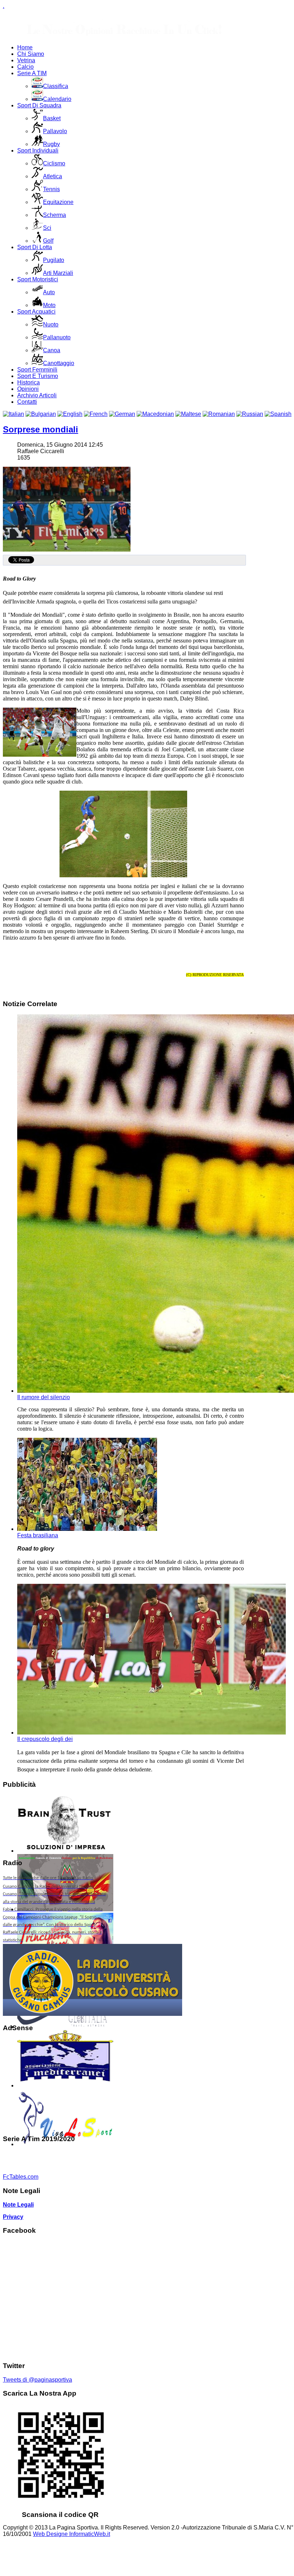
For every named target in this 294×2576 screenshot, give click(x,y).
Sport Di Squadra (39, 105)
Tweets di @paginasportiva (37, 2380)
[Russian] (250, 414)
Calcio (25, 67)
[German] (122, 414)
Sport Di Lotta (35, 247)
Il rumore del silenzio (44, 1397)
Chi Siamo (31, 54)
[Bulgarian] (41, 414)
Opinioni (28, 389)
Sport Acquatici (36, 312)
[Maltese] (188, 414)
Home (25, 47)
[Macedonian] (155, 414)
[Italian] (13, 414)
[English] (70, 414)
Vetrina (26, 60)
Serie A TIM (32, 73)
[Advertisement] (54, 2083)
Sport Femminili (37, 370)
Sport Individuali (38, 151)
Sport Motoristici (38, 279)
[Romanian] (219, 414)
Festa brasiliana (38, 1535)
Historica (29, 382)
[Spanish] (278, 414)
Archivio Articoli (37, 395)
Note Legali (18, 2205)
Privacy (13, 2217)
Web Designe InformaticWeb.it (72, 2534)
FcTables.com (21, 2177)
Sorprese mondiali (41, 429)
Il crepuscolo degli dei (45, 1739)
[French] (96, 414)
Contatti (27, 402)
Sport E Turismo (38, 376)
